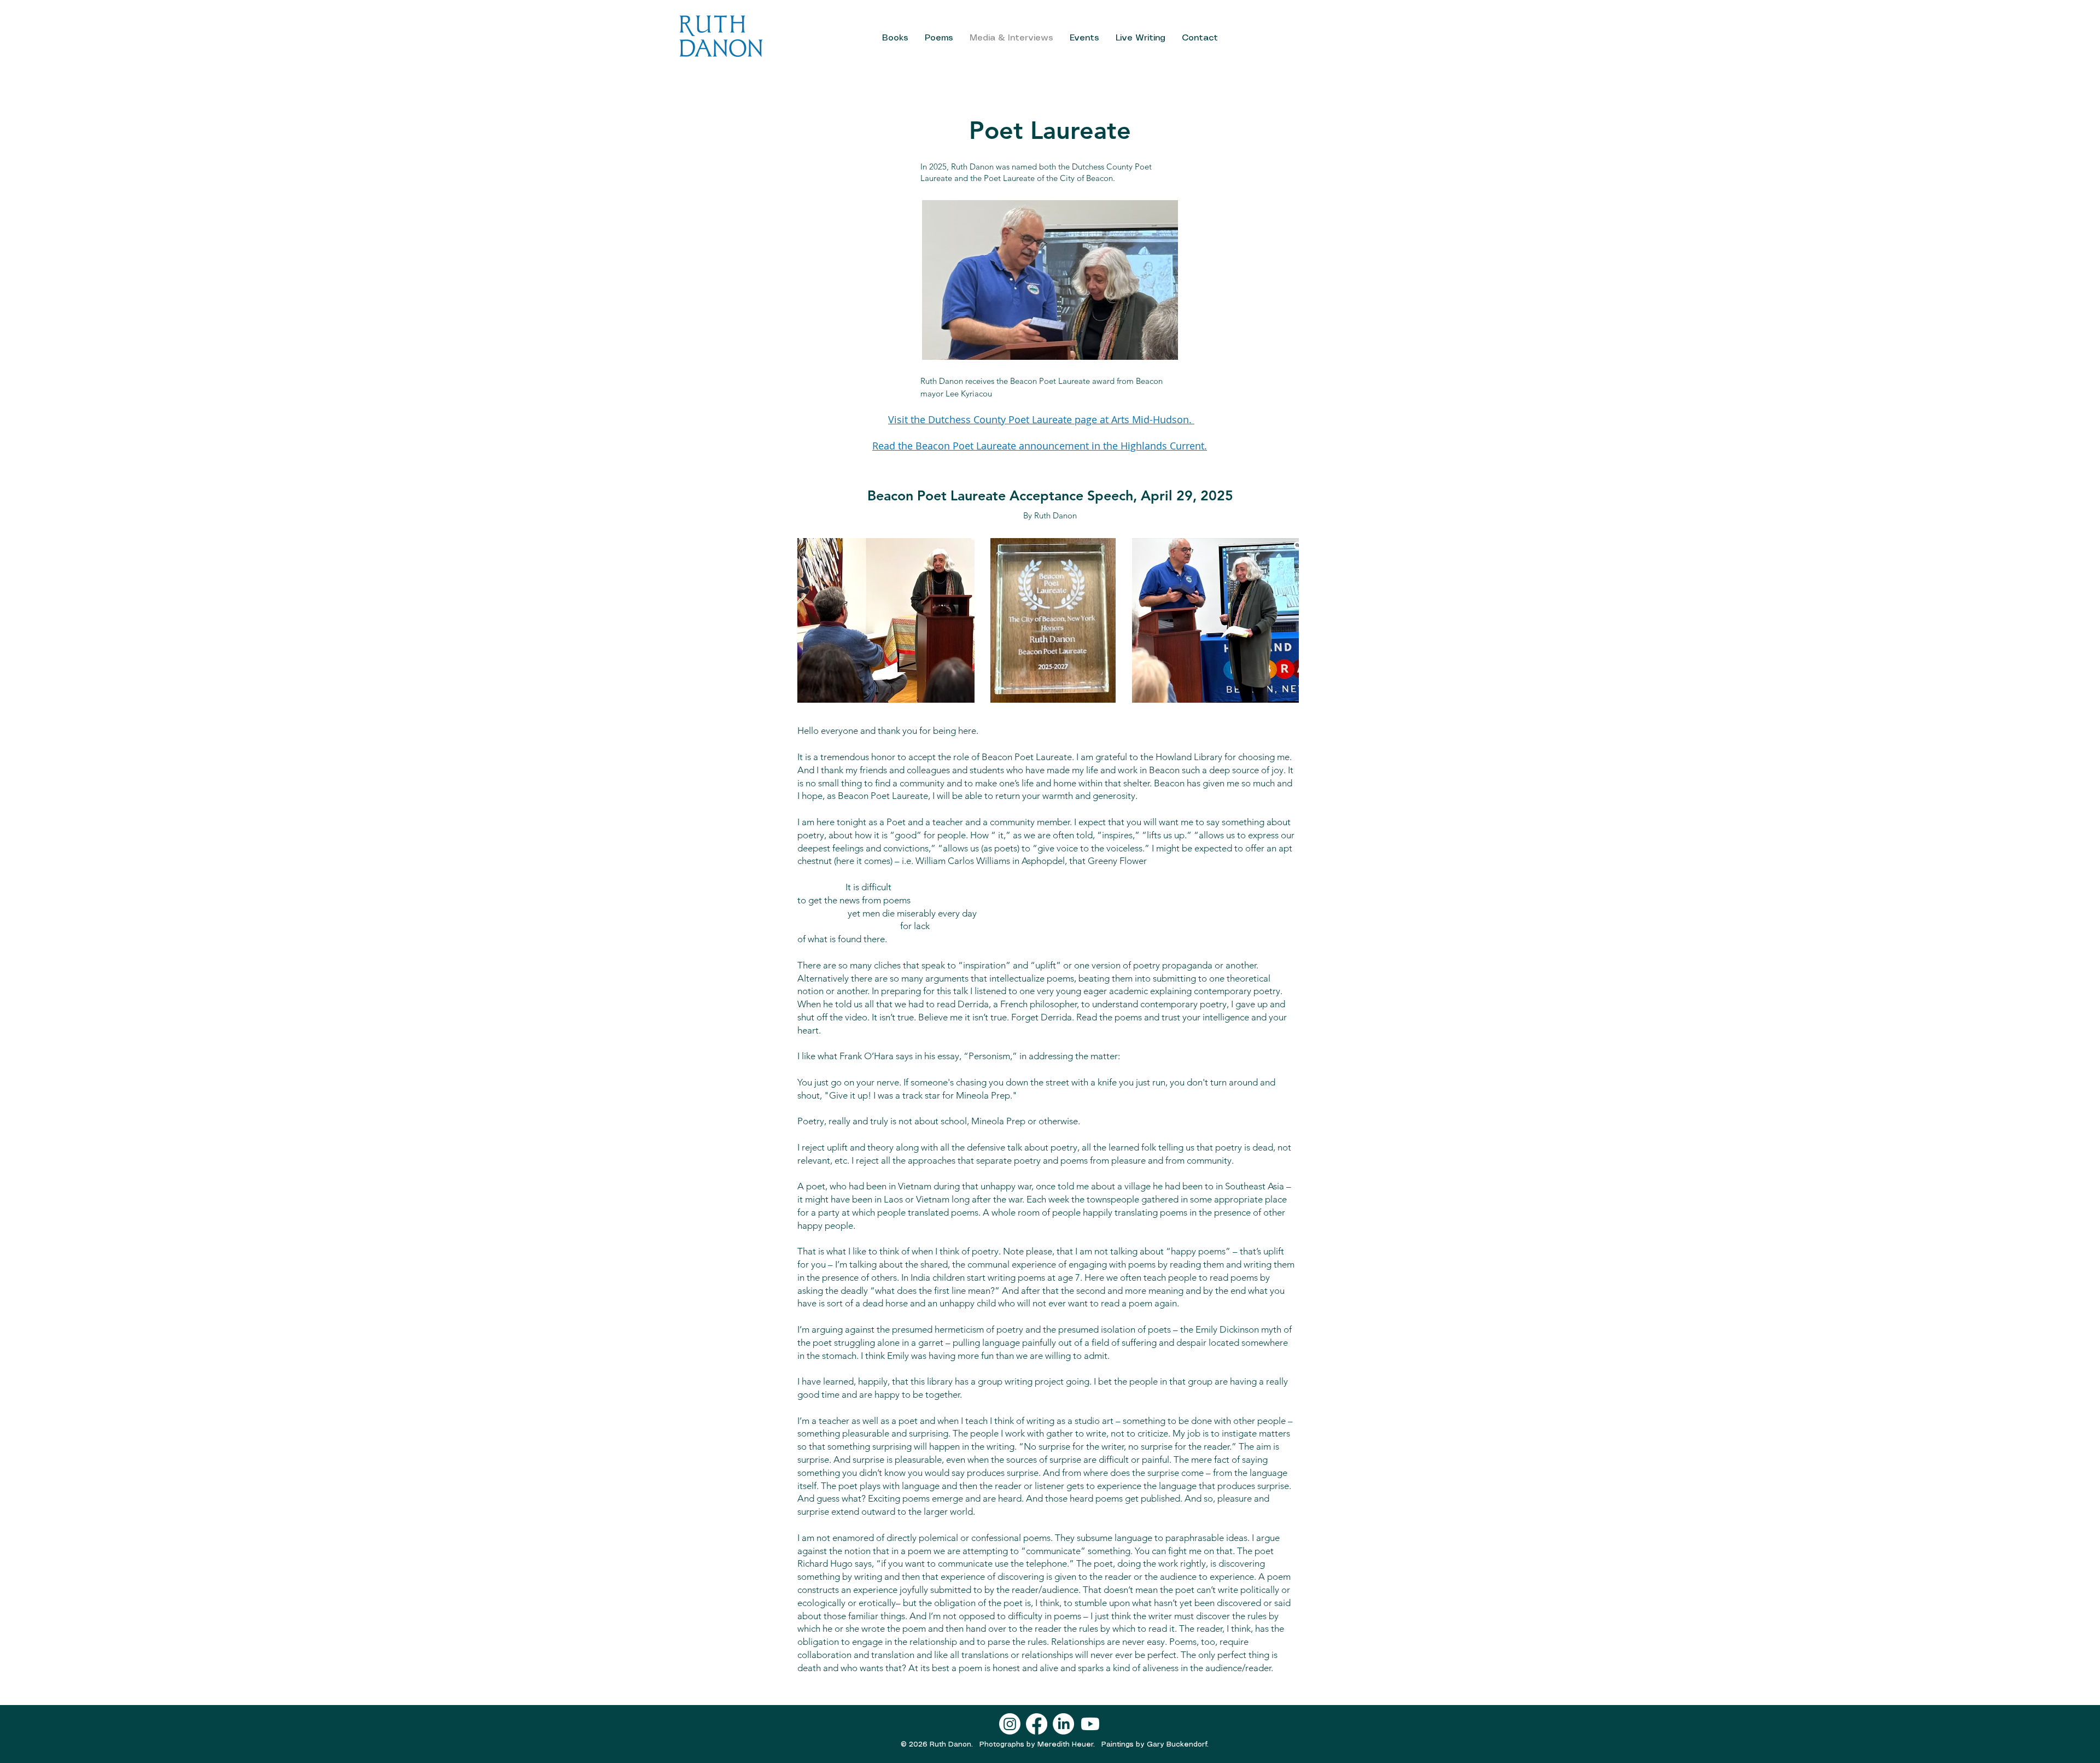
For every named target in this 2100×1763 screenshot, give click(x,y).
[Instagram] (1010, 1724)
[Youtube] (1090, 1724)
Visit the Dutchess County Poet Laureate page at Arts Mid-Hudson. (1041, 419)
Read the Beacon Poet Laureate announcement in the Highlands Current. (1040, 446)
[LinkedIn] (1063, 1724)
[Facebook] (1037, 1724)
